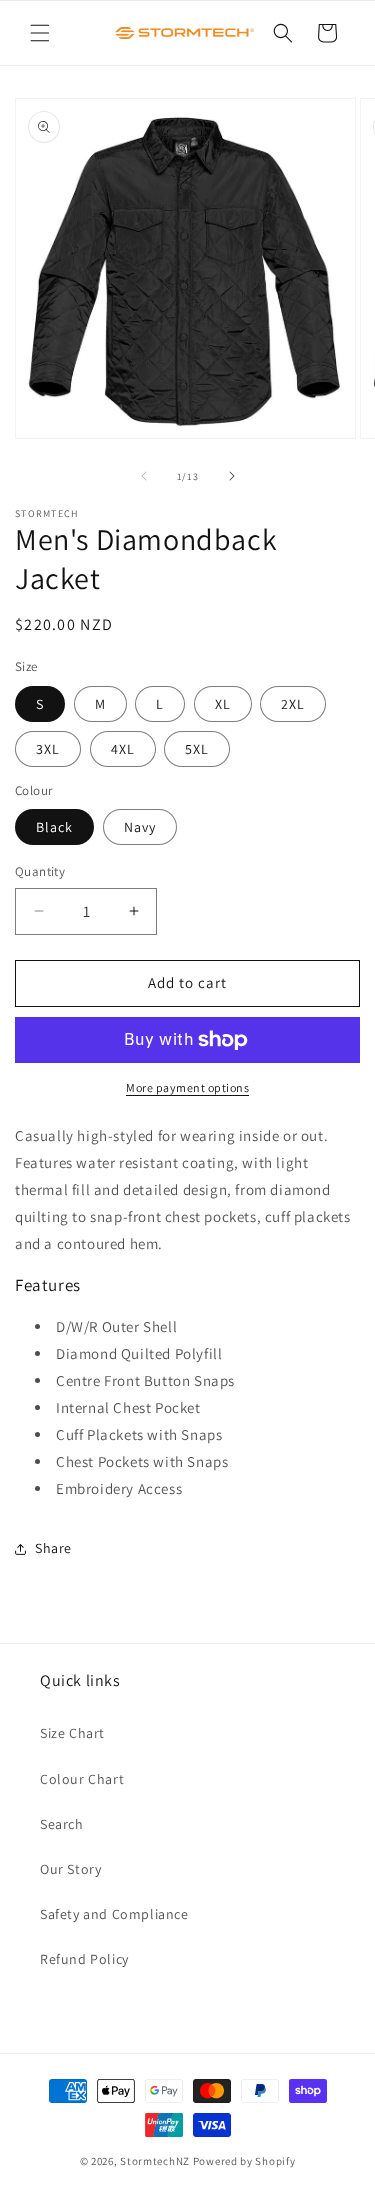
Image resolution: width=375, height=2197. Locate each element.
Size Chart (72, 1733)
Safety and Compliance (114, 1914)
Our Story (70, 1869)
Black (54, 827)
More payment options (187, 1087)
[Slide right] (232, 476)
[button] (40, 33)
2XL (293, 704)
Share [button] (53, 1548)
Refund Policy (84, 1959)
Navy (140, 827)
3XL (48, 749)
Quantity (40, 871)
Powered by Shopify (244, 2161)
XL (223, 704)
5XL (197, 749)
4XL (123, 749)
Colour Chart (82, 1779)
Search (62, 1824)
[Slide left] (144, 476)
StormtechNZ (155, 2161)
